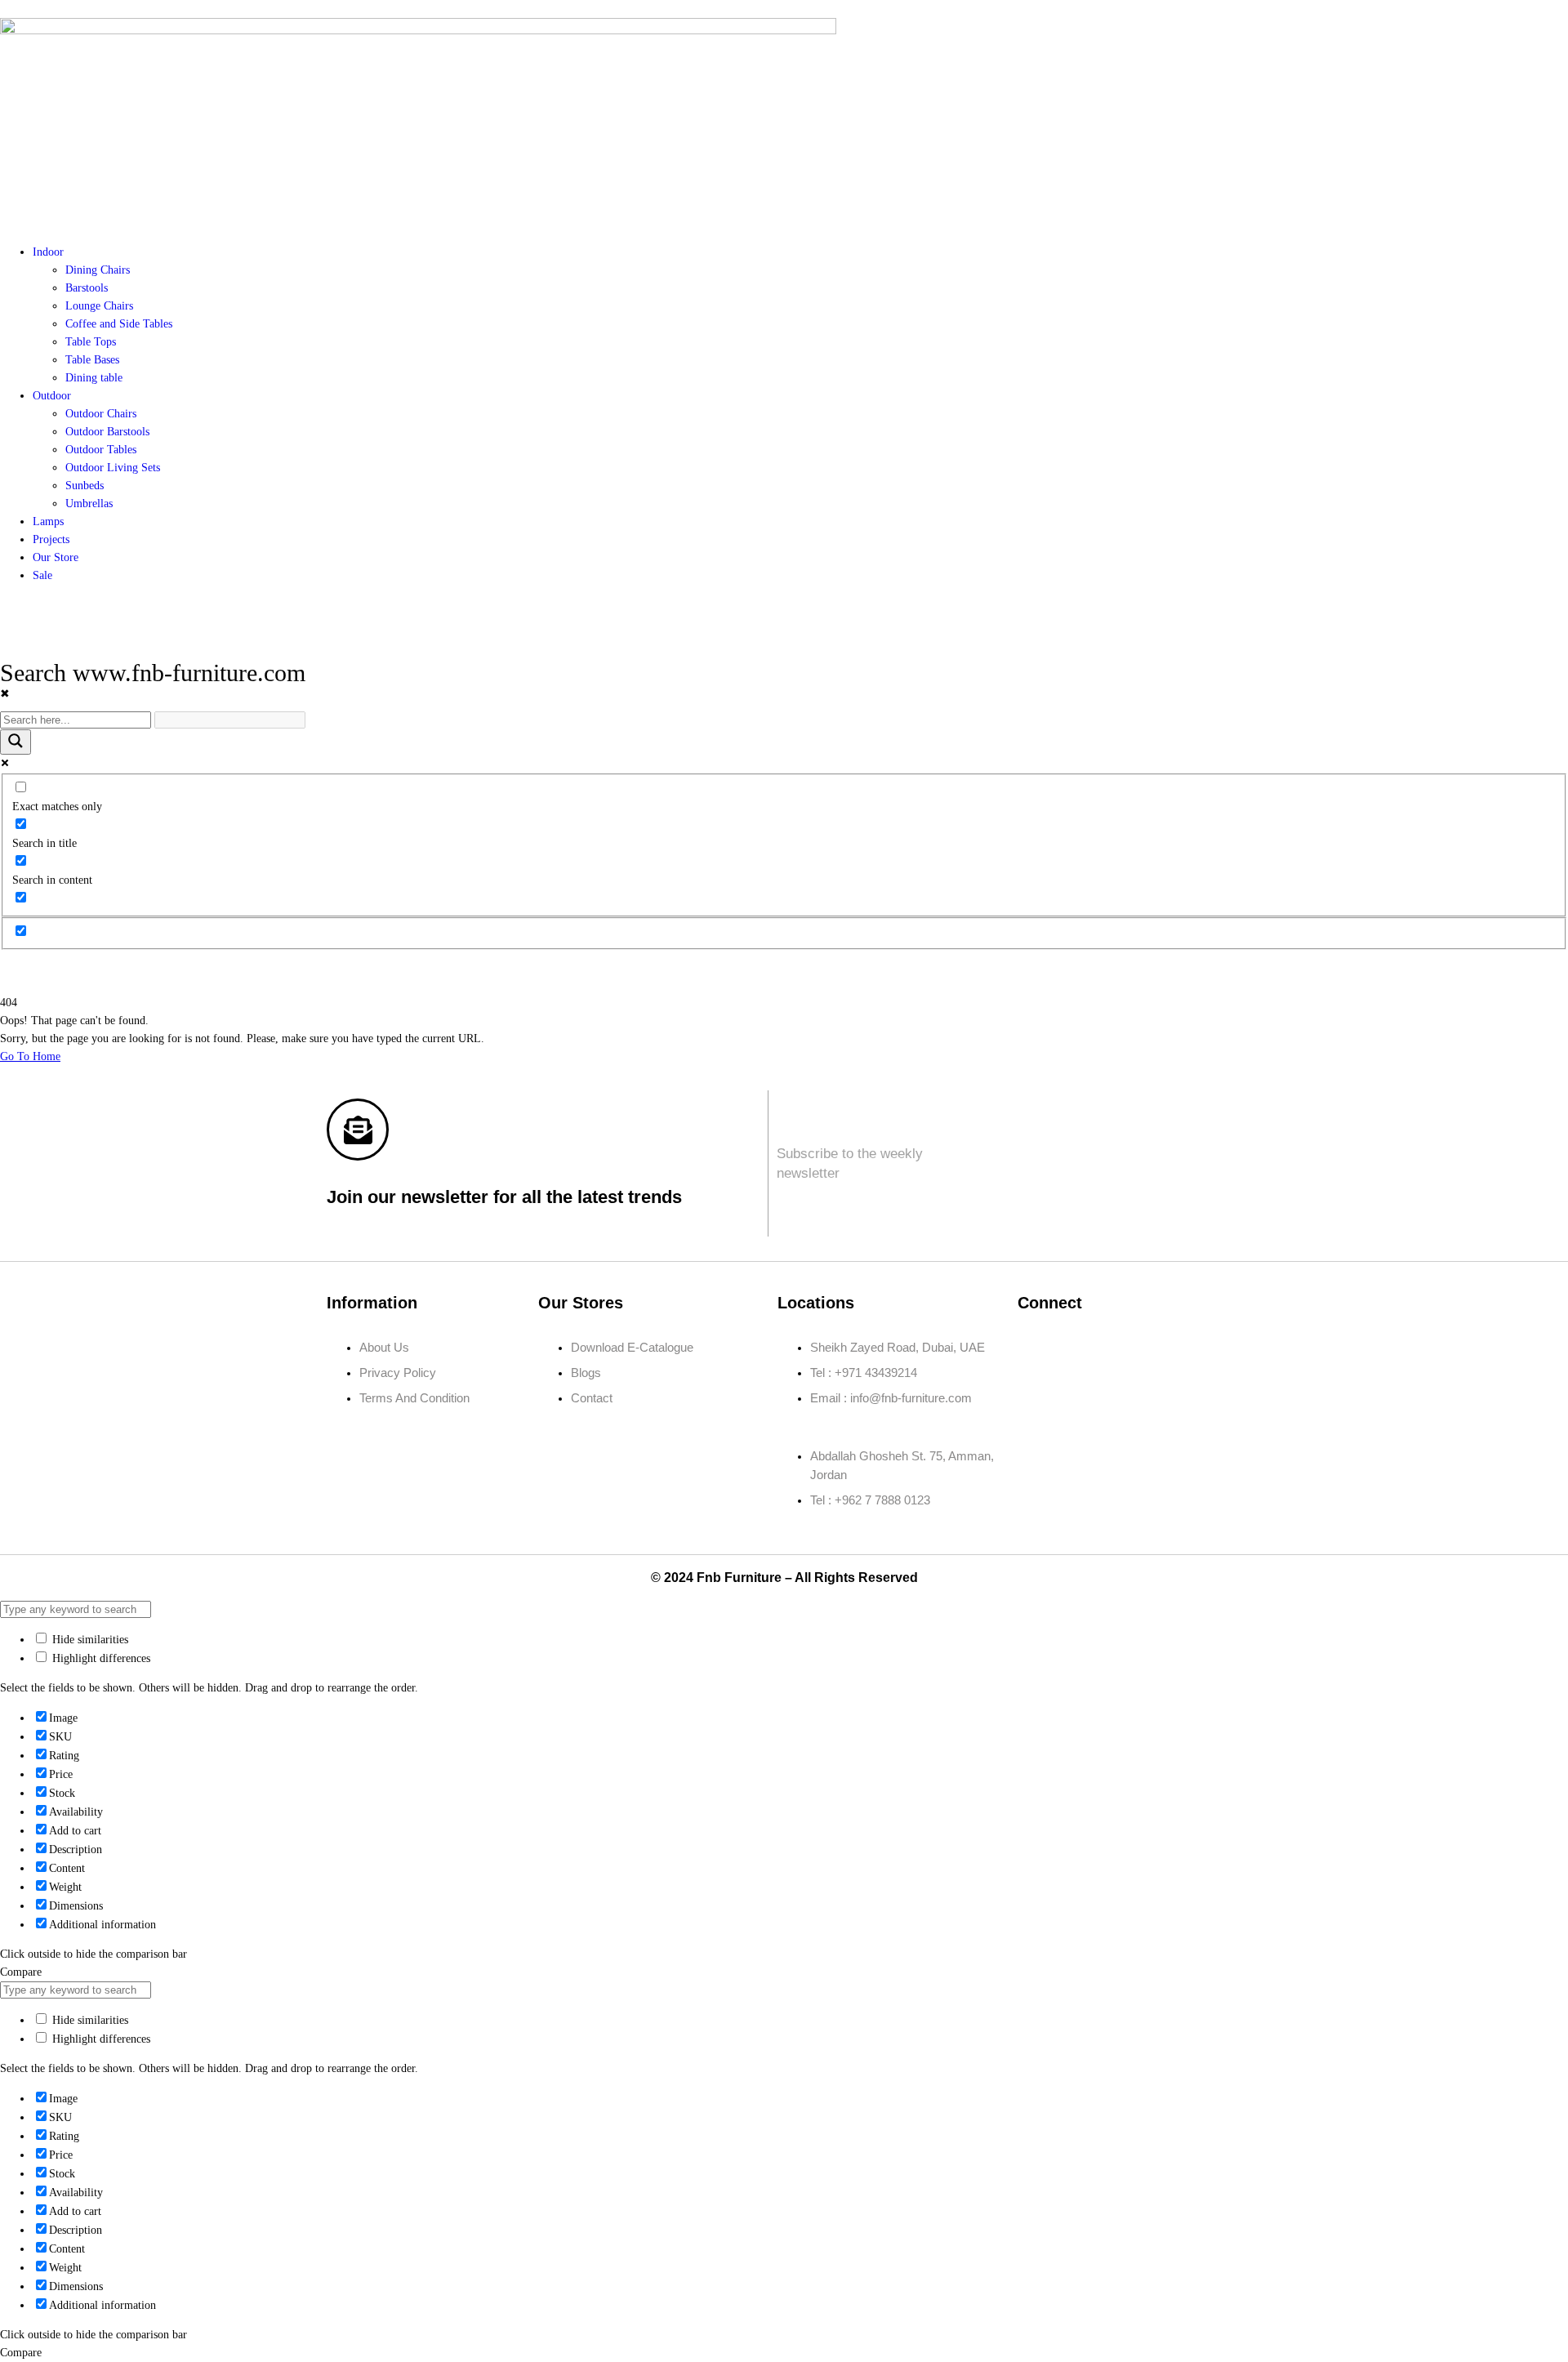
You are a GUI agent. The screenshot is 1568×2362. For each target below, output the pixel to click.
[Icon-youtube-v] (1038, 1394)
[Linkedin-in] (1134, 1348)
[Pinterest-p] (1183, 1348)
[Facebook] (1038, 1348)
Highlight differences (100, 1658)
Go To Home (30, 1056)
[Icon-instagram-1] (1086, 1348)
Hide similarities (89, 1640)
